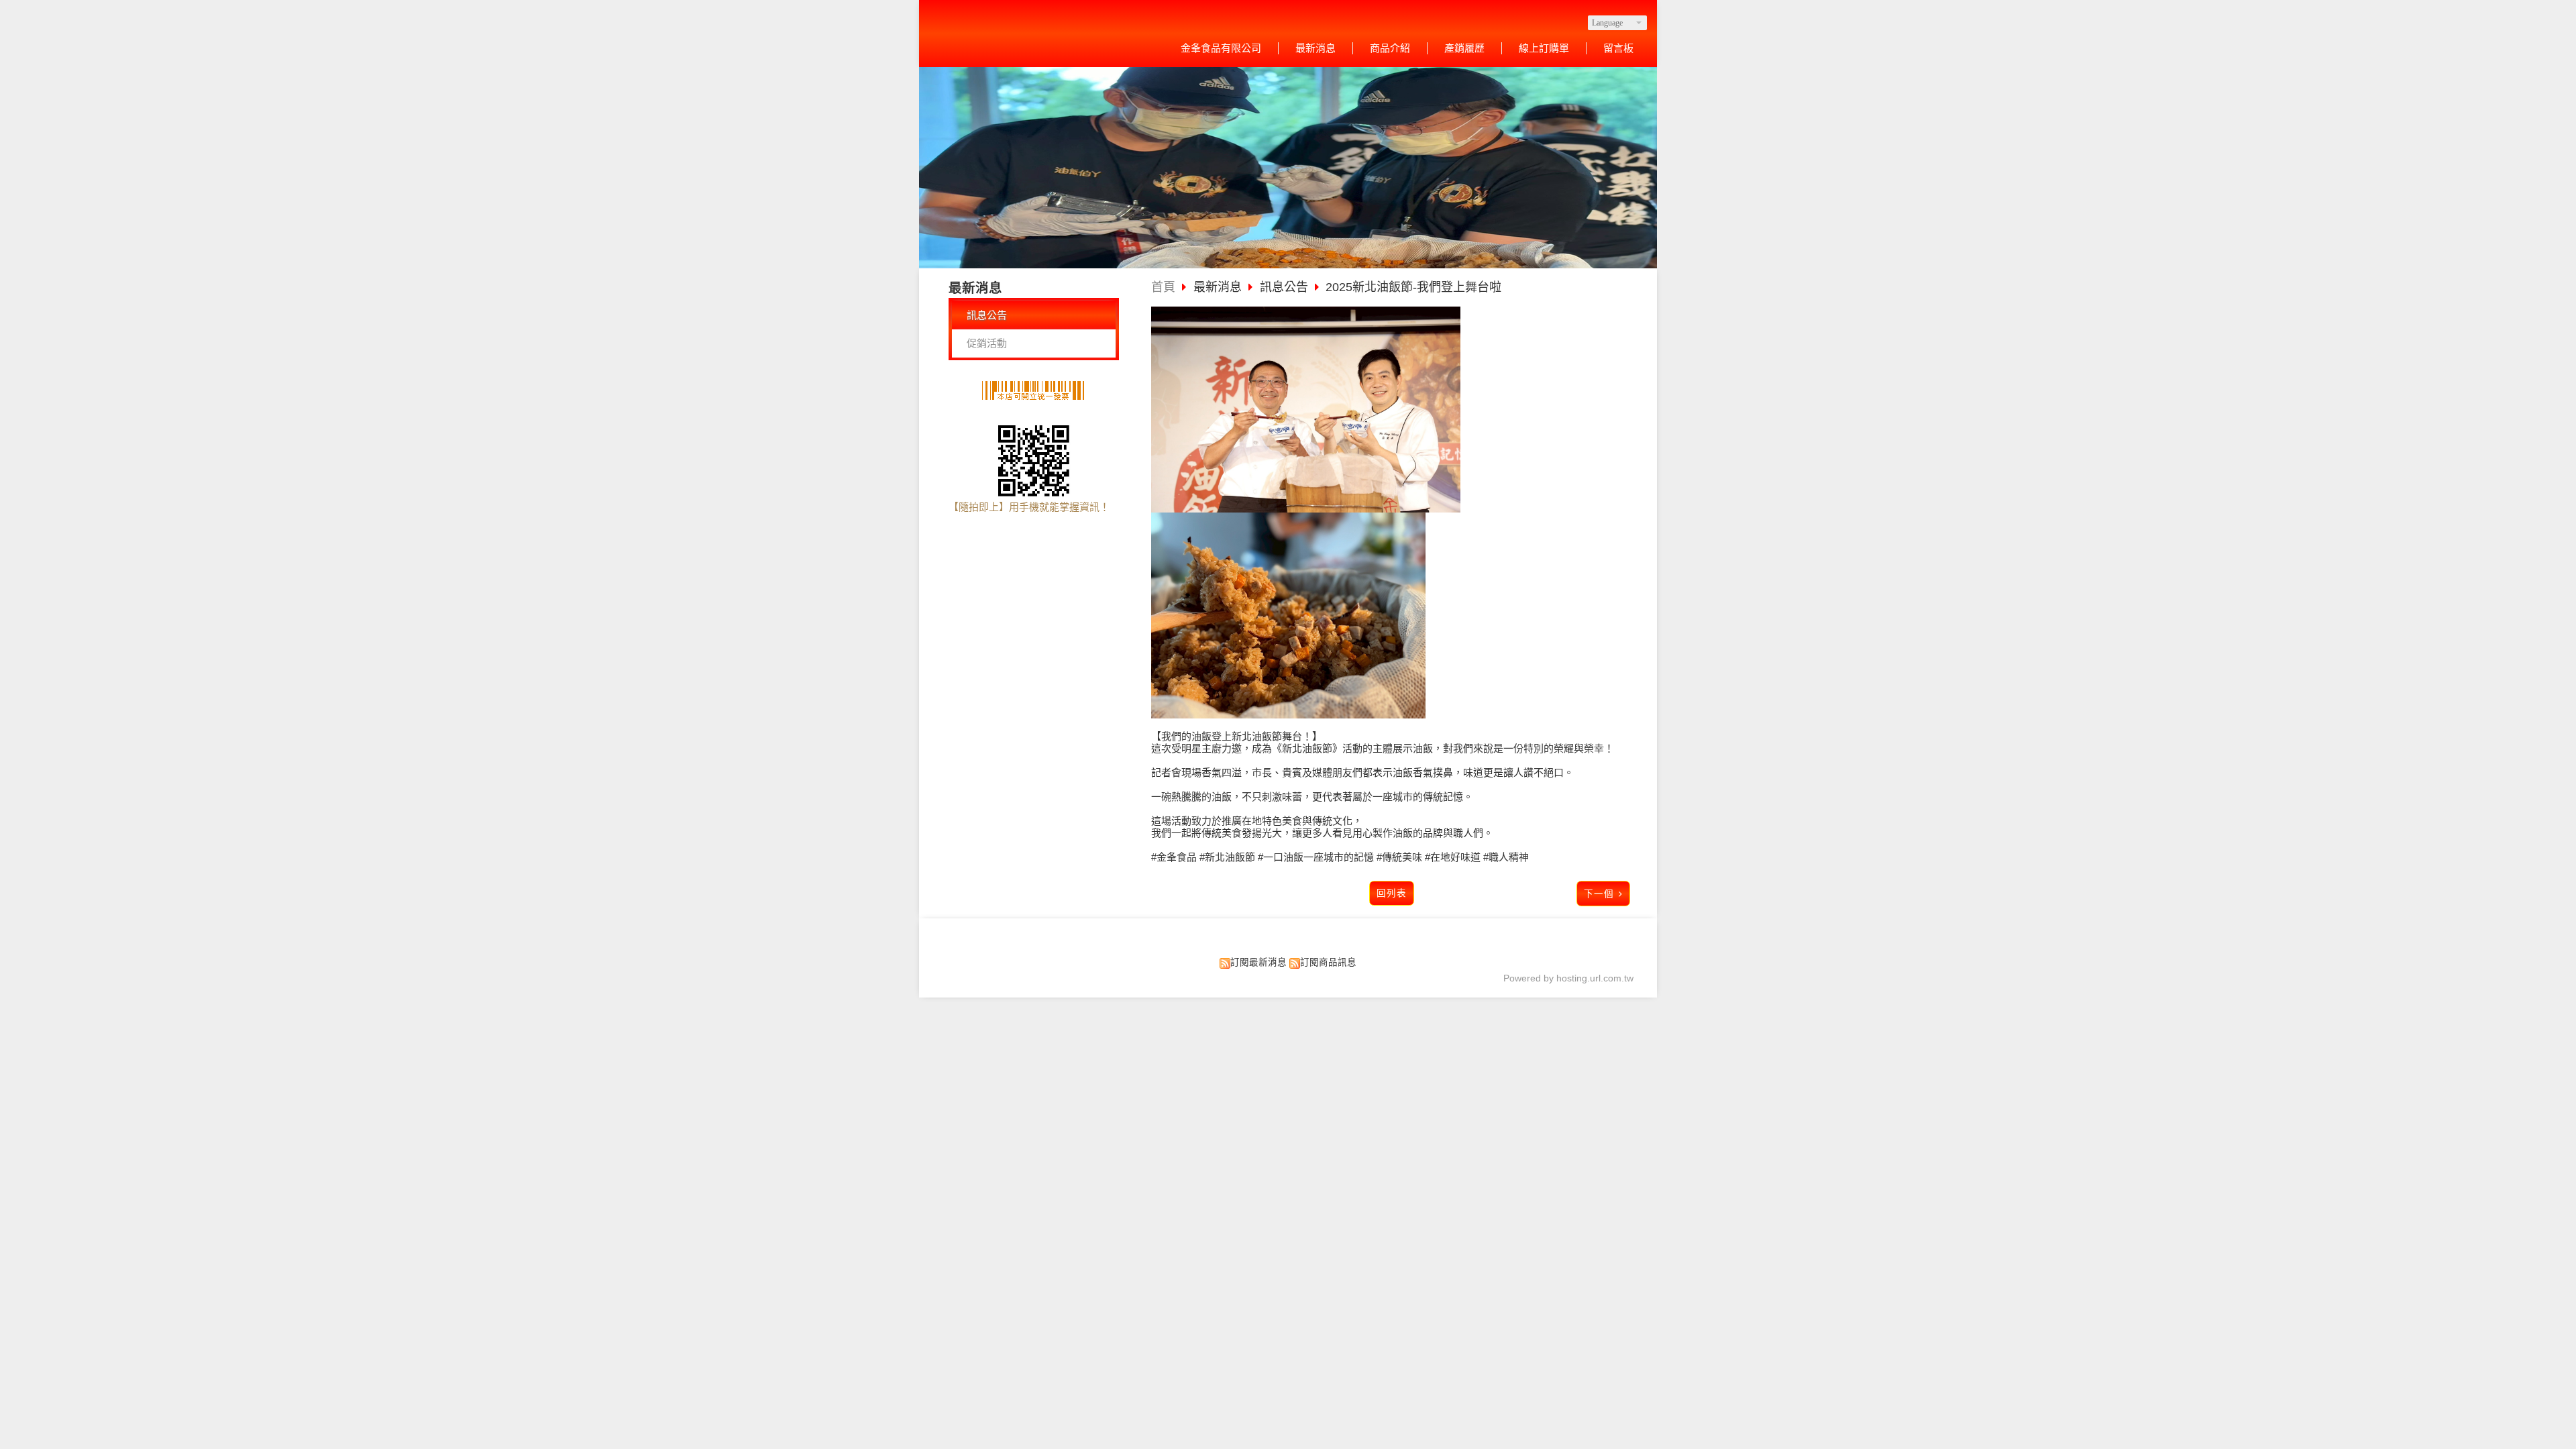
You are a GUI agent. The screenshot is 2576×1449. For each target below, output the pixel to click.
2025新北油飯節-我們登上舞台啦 (1413, 287)
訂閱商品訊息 (1328, 962)
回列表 (1392, 893)
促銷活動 (987, 343)
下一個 (1599, 894)
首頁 (1163, 287)
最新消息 (1219, 287)
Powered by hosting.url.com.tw (1568, 978)
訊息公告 (987, 315)
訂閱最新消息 (1258, 962)
